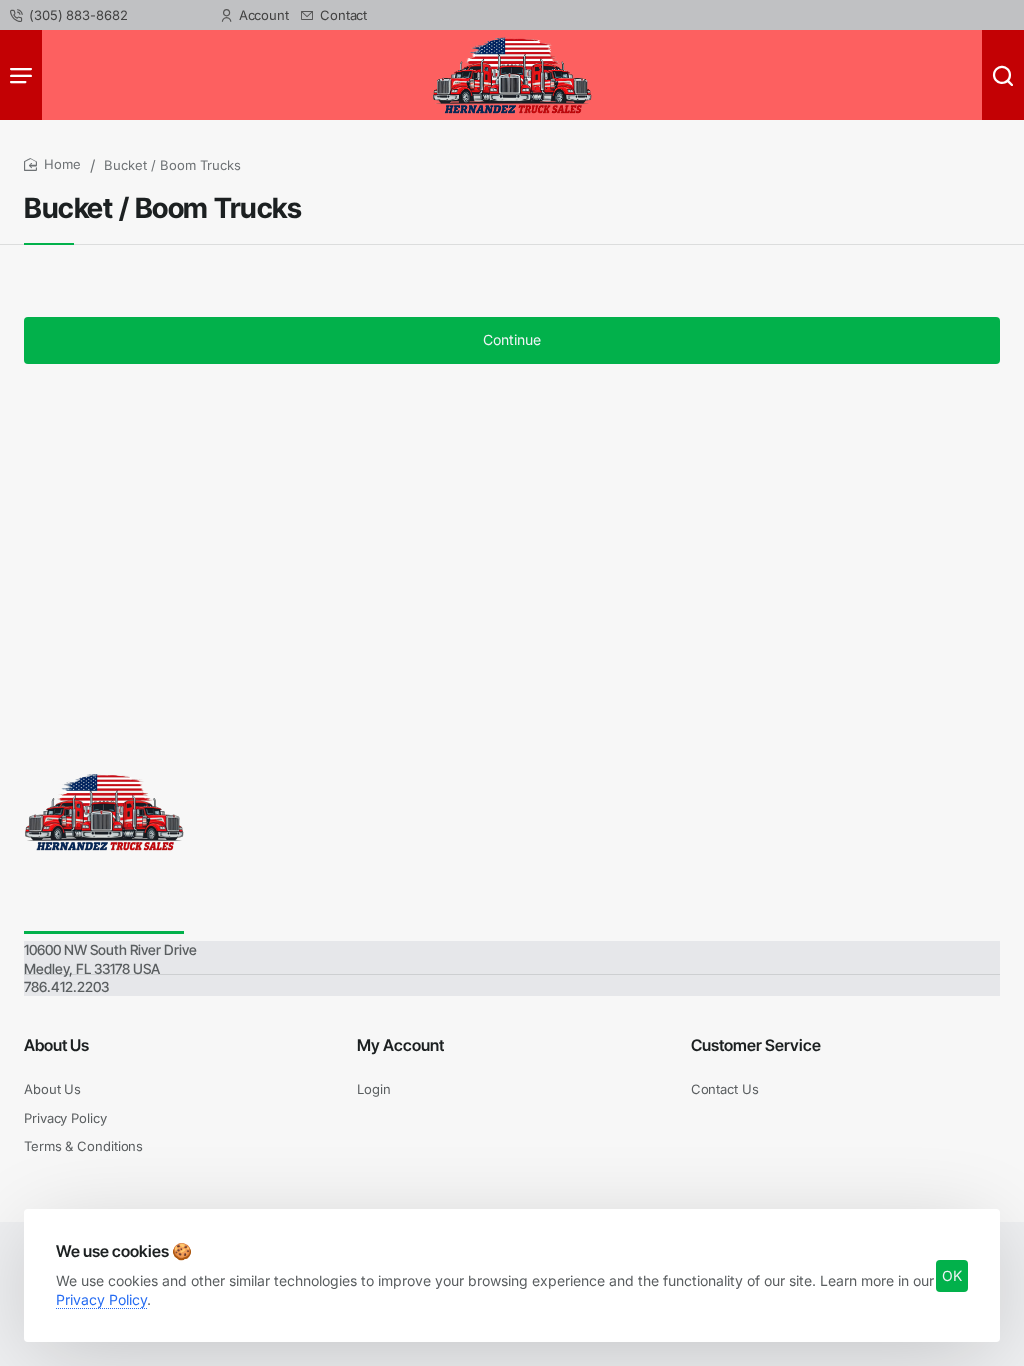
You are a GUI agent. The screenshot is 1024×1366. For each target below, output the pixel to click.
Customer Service (756, 1045)
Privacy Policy (101, 1299)
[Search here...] (1003, 75)
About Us (56, 1045)
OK (952, 1275)
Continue (512, 339)
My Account (400, 1045)
